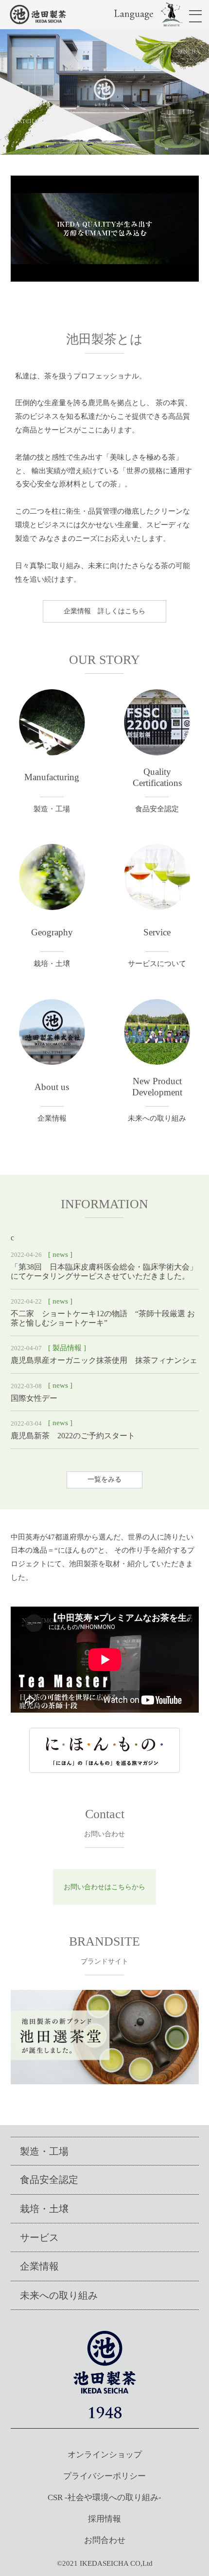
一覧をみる (104, 1479)
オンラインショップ (105, 2455)
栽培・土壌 (44, 2209)
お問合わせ (105, 2540)
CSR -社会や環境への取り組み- (104, 2497)
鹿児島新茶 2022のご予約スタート (73, 1436)
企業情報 (39, 2266)
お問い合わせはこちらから (104, 1887)
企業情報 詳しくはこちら (104, 611)
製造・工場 (44, 2151)
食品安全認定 (49, 2180)
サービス (39, 2237)
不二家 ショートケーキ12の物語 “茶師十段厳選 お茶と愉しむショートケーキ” (103, 1318)
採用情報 (104, 2519)
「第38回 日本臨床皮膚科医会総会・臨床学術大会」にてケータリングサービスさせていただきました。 (104, 1271)
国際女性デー (34, 1398)
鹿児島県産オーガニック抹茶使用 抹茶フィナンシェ (108, 1360)
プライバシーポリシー (104, 2476)
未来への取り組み (59, 2295)
